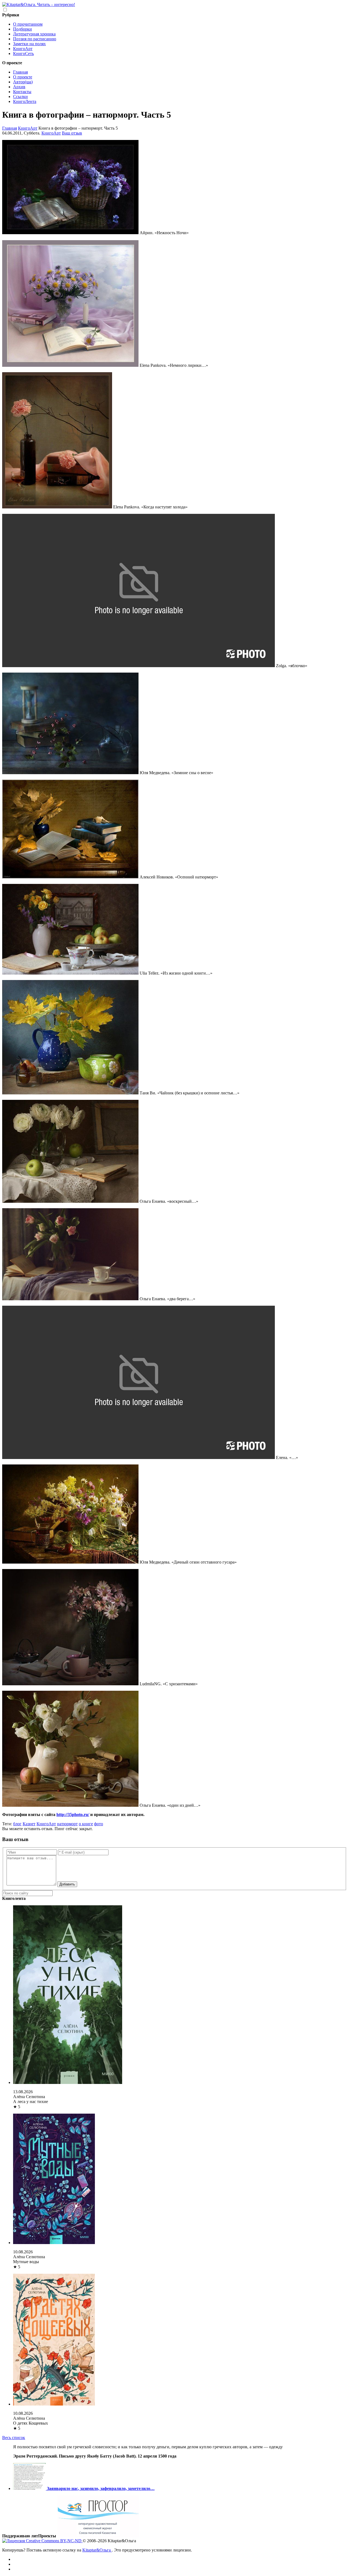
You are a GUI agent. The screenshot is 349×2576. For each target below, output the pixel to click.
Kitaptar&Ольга (97, 2550)
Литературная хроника (34, 34)
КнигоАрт (23, 49)
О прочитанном (28, 24)
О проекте (23, 77)
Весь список (14, 2438)
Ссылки (20, 97)
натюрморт (67, 1824)
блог (17, 1824)
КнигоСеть (23, 54)
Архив (19, 87)
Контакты (22, 92)
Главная (20, 72)
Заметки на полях (29, 44)
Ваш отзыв (72, 133)
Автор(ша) (23, 82)
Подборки (22, 29)
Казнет (29, 1824)
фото (99, 1824)
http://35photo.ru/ (73, 1815)
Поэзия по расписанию (35, 39)
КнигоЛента (25, 101)
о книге (86, 1824)
